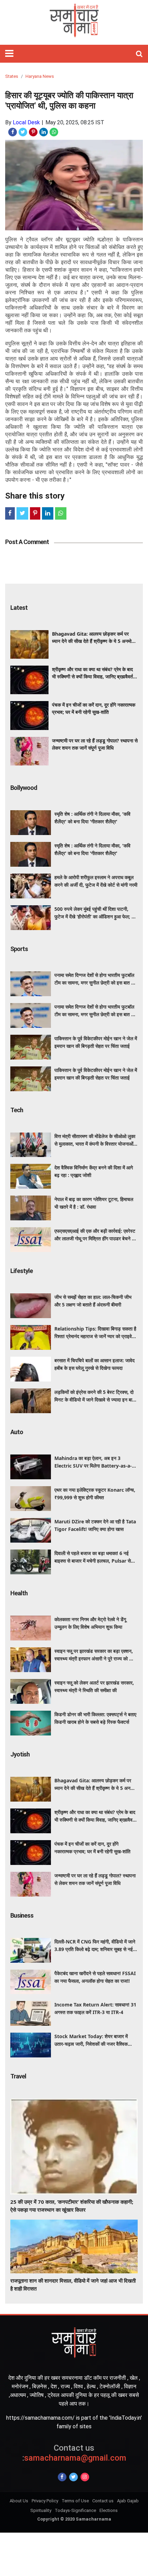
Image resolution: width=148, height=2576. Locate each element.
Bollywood (24, 788)
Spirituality (41, 2510)
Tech (17, 1110)
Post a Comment (27, 542)
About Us (19, 2501)
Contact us (103, 2501)
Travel (18, 2076)
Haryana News (40, 76)
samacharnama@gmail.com (74, 2453)
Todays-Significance (75, 2510)
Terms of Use (75, 2501)
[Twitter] (73, 2477)
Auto (17, 1432)
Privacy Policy (45, 2501)
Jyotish (20, 1754)
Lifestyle (22, 1271)
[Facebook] (62, 2477)
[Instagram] (85, 2477)
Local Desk (26, 122)
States (12, 76)
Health (19, 1593)
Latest (19, 608)
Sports (19, 949)
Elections (109, 2510)
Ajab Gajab (128, 2501)
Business (22, 1915)
